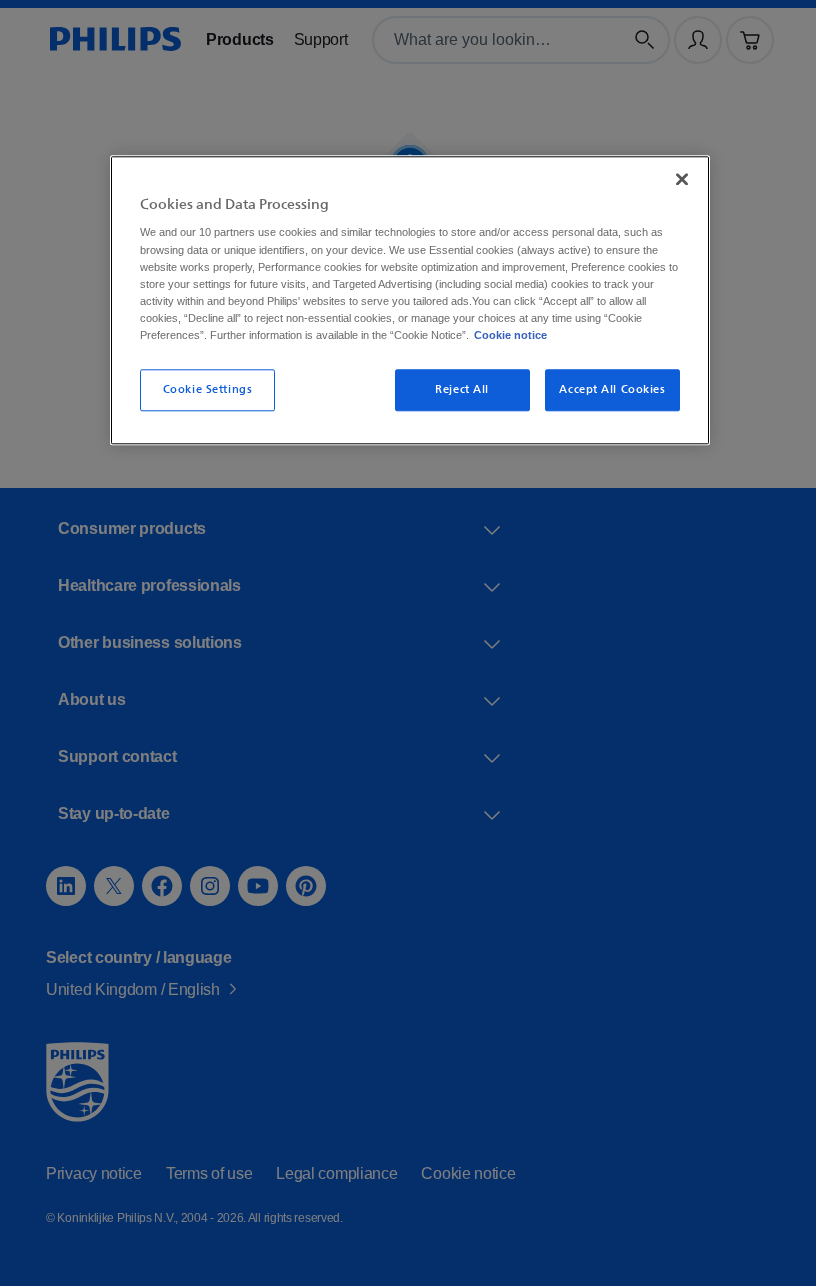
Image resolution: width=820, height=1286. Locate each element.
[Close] (675, 179)
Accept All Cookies (605, 389)
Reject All (456, 389)
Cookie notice (597, 335)
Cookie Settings (200, 389)
